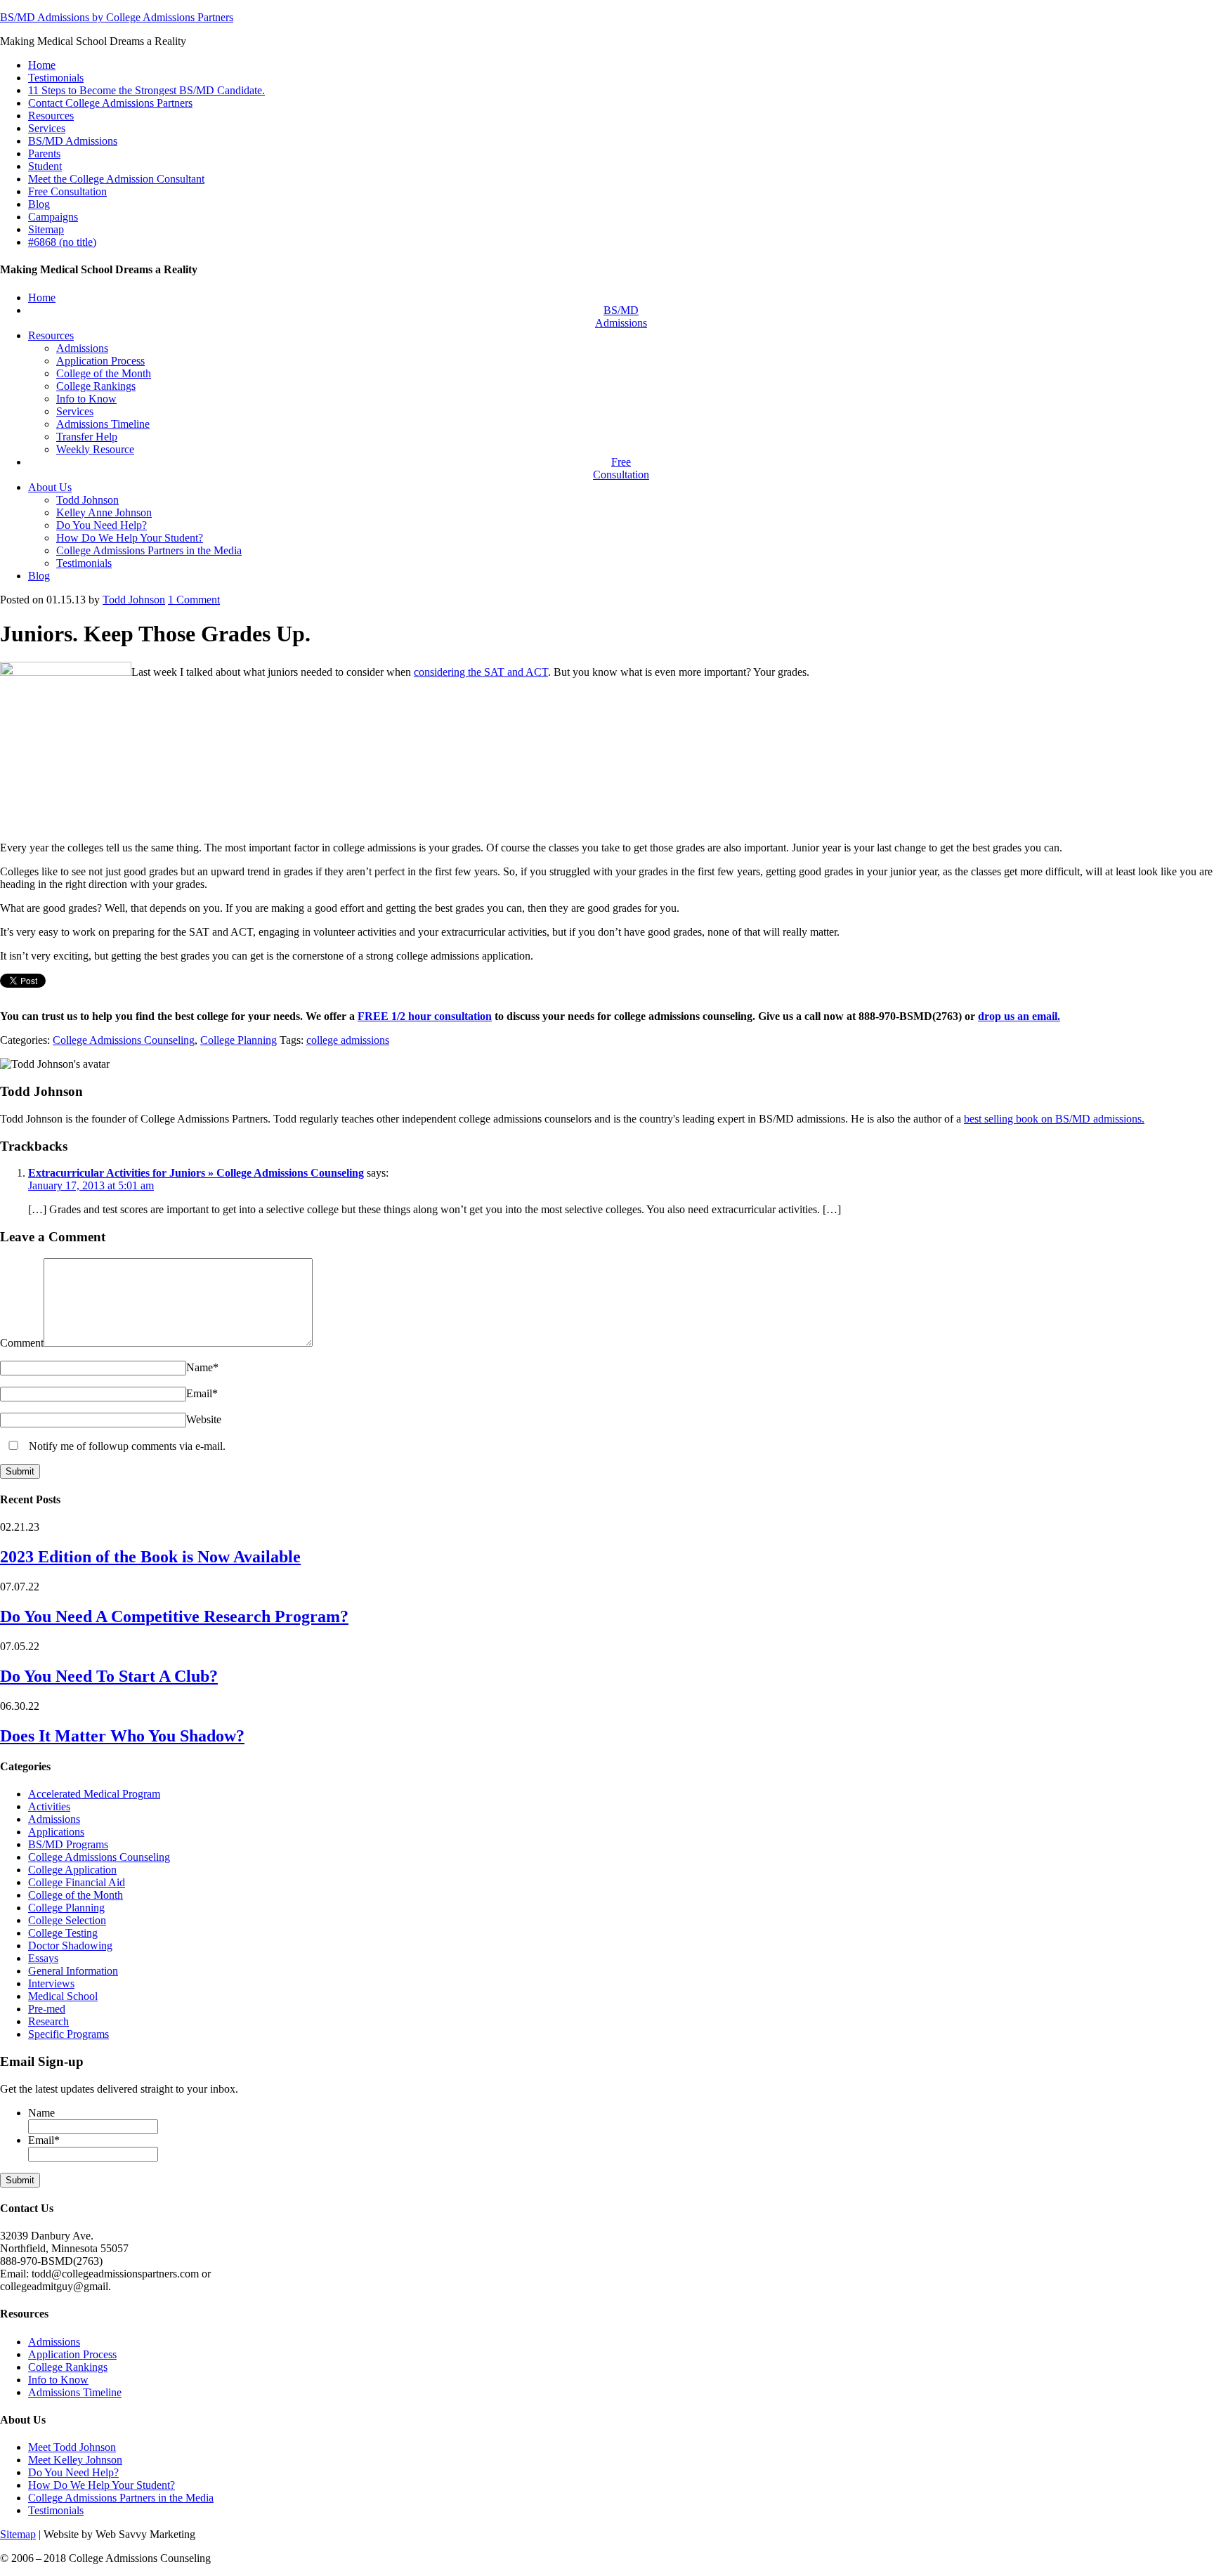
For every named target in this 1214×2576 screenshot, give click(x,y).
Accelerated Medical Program (94, 1794)
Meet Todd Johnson (72, 2447)
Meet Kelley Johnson (75, 2460)
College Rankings (68, 2367)
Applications (56, 1832)
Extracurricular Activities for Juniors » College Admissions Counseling (196, 1173)
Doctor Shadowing (70, 1946)
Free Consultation (67, 191)
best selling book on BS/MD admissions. (1054, 1119)
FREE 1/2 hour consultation (425, 1016)
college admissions (348, 1040)
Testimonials (56, 78)
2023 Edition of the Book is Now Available (150, 1557)
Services (47, 128)
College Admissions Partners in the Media (121, 2498)
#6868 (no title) (62, 242)
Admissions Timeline (75, 2392)
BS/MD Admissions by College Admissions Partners (117, 17)
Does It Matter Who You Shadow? (122, 1736)
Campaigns (53, 217)
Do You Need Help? (73, 2472)
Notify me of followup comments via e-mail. (126, 1446)
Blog (39, 204)
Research (48, 2021)
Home (42, 65)
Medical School (63, 1996)
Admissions (54, 1819)
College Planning (239, 1040)
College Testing (63, 1933)
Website (204, 1419)
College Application (72, 1870)
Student (45, 166)
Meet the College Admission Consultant (116, 179)
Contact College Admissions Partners (110, 103)
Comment (194, 600)
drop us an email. (1019, 1016)
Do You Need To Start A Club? (109, 1676)
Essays (43, 1958)
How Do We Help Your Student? (102, 2485)
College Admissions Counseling (124, 1040)
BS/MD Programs (68, 1844)
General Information (73, 1971)
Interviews (51, 1983)
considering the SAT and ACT (481, 672)
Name (202, 1367)
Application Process (72, 2354)
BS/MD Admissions (73, 141)
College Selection (67, 1920)
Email (202, 1393)
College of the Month (76, 1895)
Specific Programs (68, 2034)
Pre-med (47, 2009)
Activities (49, 1806)
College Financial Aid (77, 1882)
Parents (44, 153)
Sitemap (46, 229)
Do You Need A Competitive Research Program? (174, 1616)
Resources (51, 116)
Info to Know (58, 2380)
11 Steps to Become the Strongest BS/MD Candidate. (146, 90)
